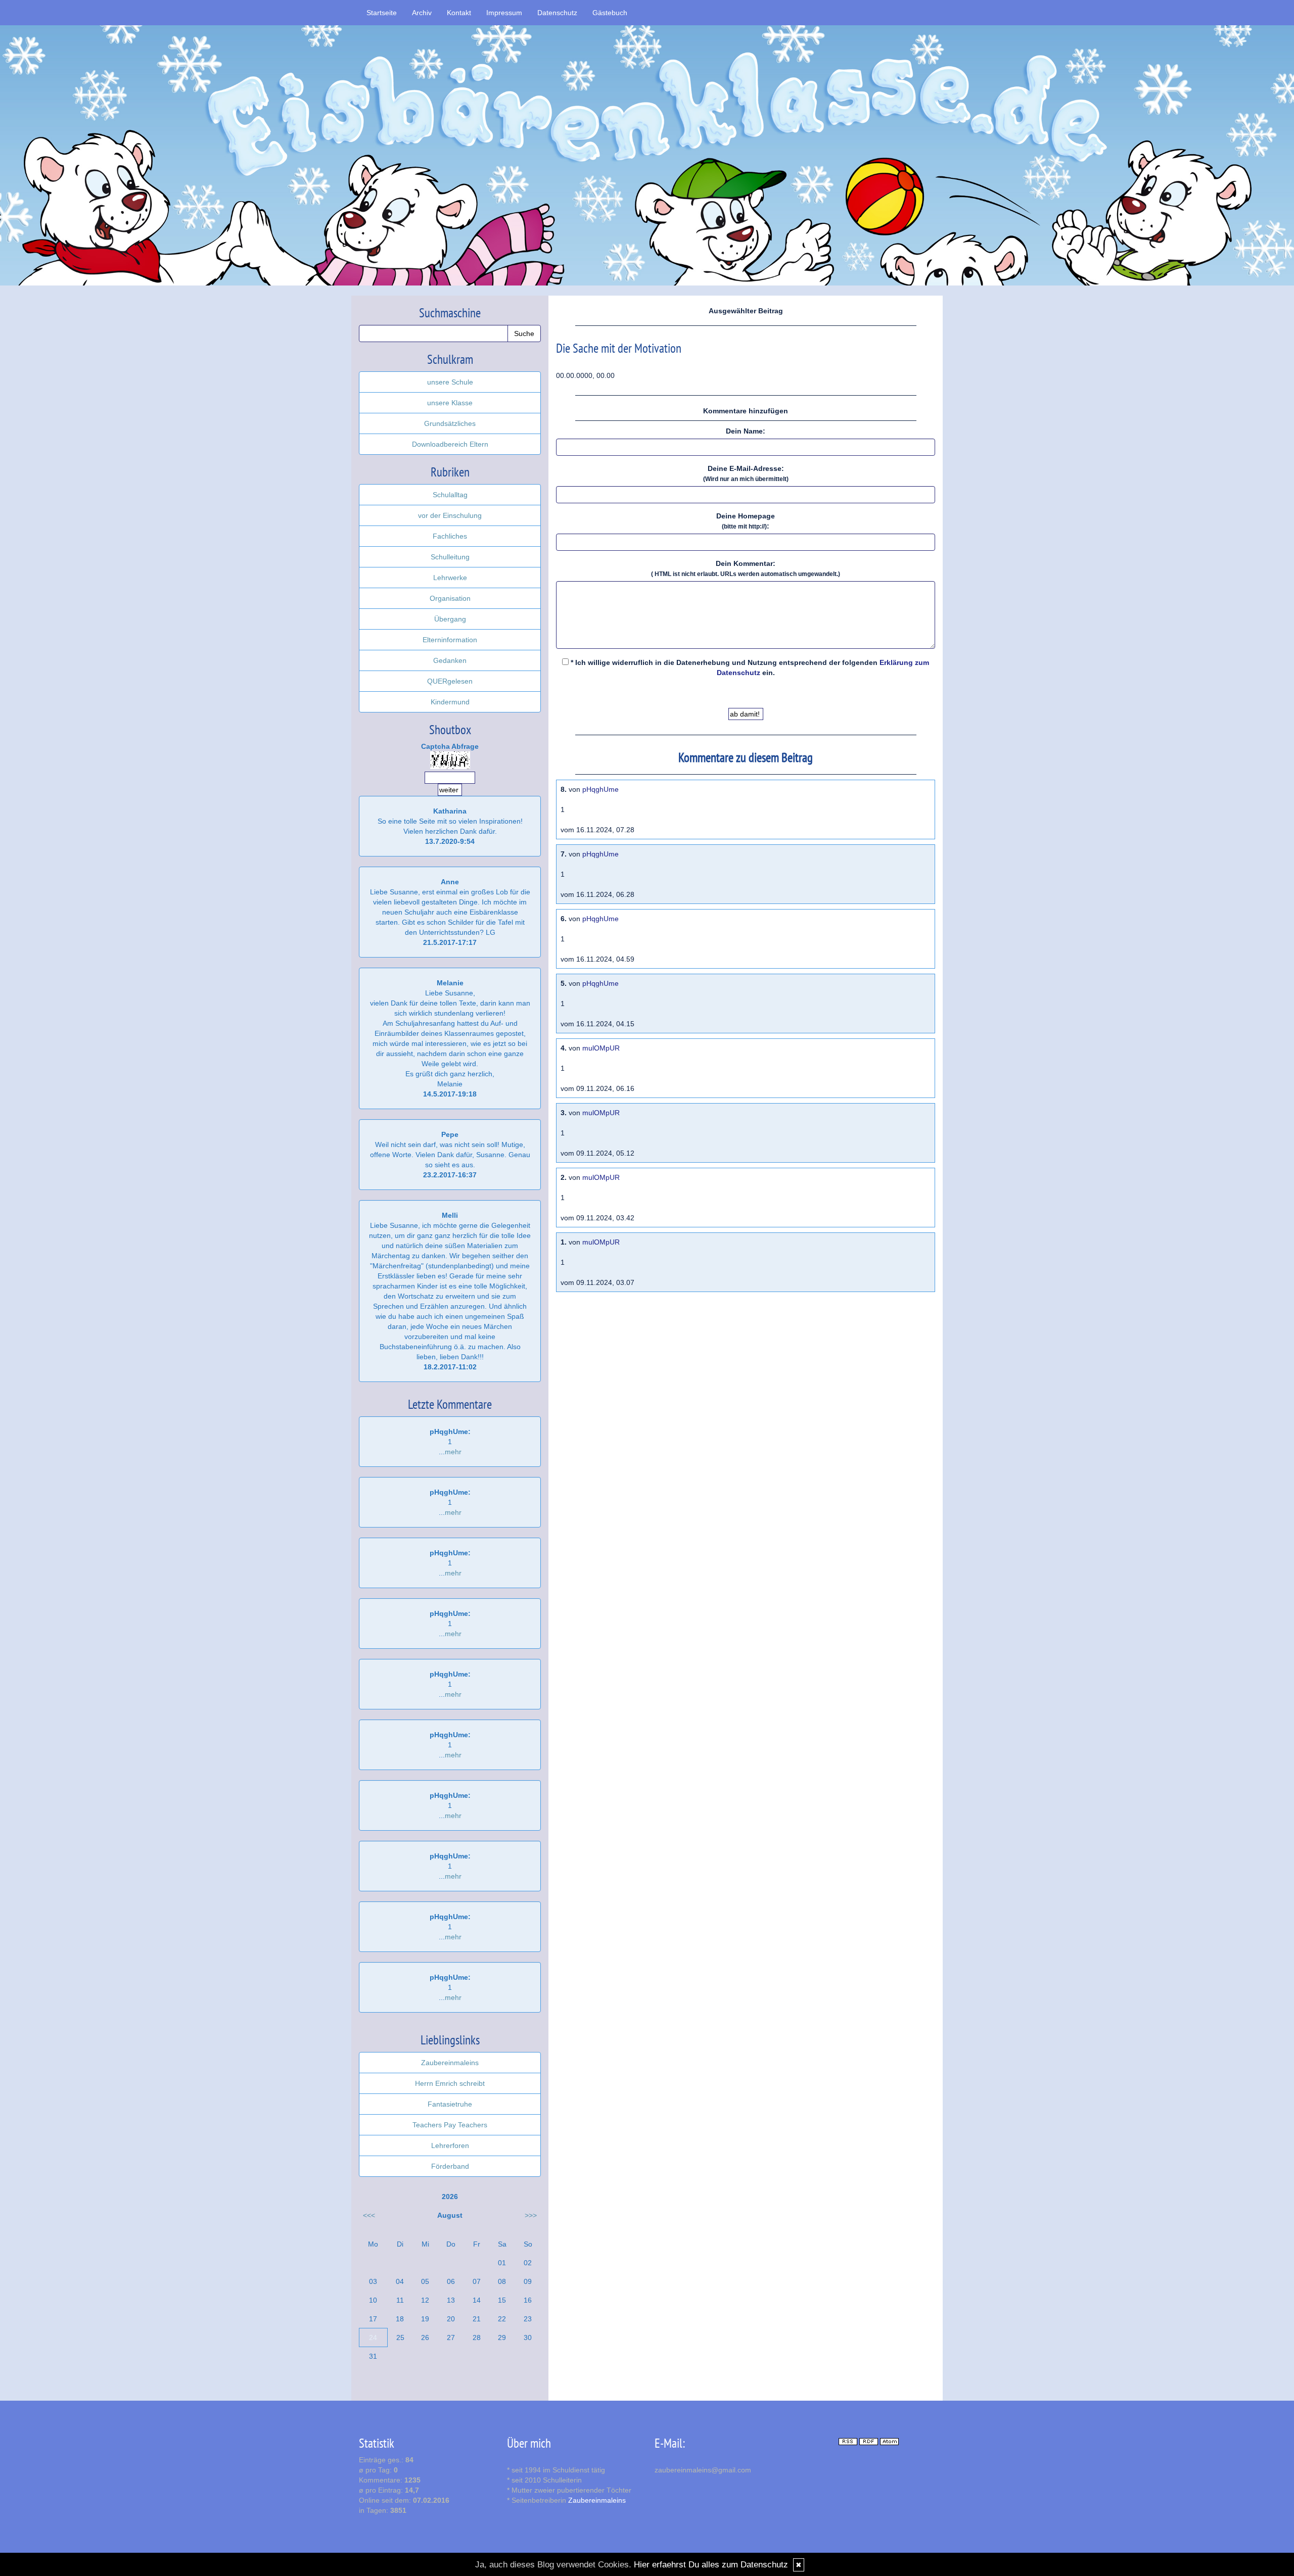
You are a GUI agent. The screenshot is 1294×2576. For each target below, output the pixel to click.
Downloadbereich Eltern (450, 444)
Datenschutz (557, 13)
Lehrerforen (450, 2145)
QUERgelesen (450, 681)
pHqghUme (600, 789)
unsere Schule (450, 382)
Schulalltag (450, 495)
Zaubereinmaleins (450, 2063)
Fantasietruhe (450, 2104)
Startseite (382, 13)
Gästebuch (610, 13)
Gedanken (450, 660)
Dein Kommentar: (746, 568)
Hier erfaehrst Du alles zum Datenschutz (711, 2565)
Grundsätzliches (450, 423)
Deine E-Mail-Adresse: (746, 473)
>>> (531, 2215)
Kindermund (450, 702)
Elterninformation (450, 640)
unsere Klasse (450, 403)
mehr (453, 1452)
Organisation (450, 598)
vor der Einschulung (450, 515)
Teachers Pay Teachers (450, 2125)
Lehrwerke (450, 578)
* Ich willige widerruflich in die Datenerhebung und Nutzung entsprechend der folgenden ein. (749, 667)
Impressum (504, 13)
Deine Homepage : (746, 521)
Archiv (422, 13)
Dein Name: (746, 431)
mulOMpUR (601, 1048)
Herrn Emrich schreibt (450, 2083)
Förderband (450, 2166)
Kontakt (459, 13)
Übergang (450, 619)
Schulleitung (450, 557)
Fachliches (450, 536)
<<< (369, 2215)
